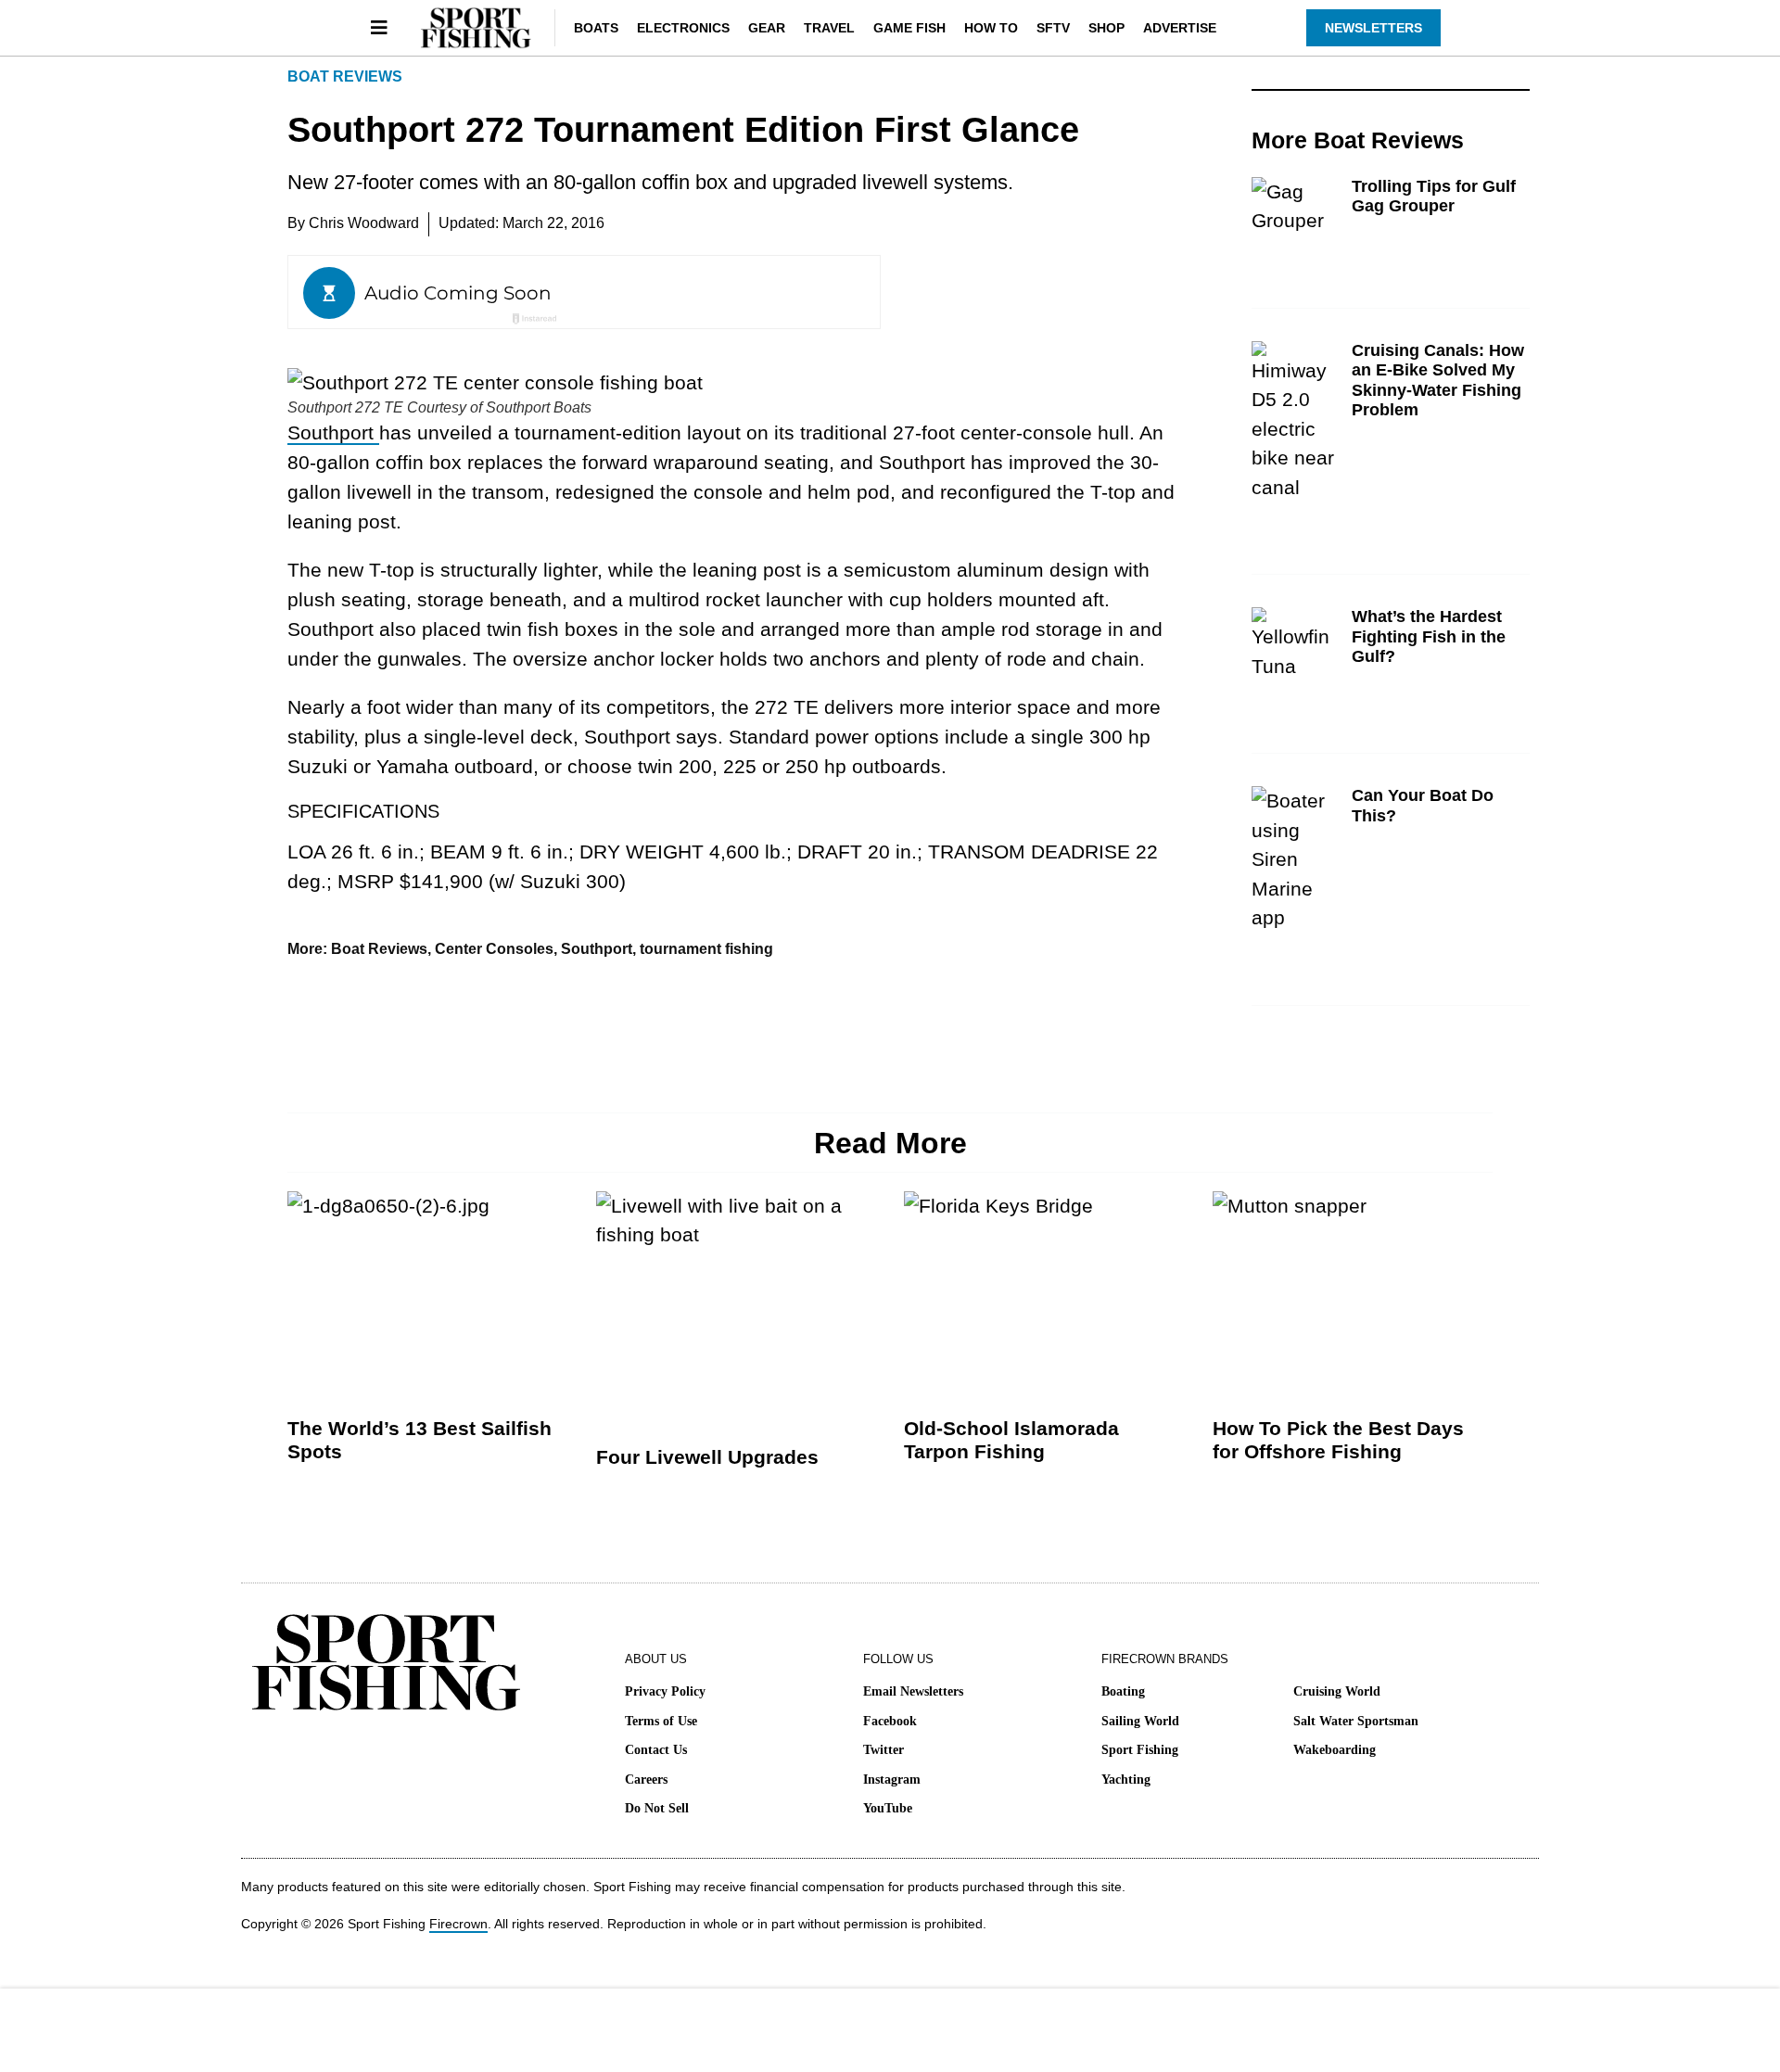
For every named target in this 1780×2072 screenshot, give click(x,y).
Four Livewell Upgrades (707, 1457)
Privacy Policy (665, 1691)
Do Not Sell (657, 1808)
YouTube (888, 1808)
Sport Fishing (1140, 1750)
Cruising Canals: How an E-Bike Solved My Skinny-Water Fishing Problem (1438, 381)
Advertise (1180, 28)
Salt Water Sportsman (1356, 1721)
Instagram (892, 1780)
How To (991, 28)
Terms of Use (661, 1721)
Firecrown (458, 1924)
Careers (646, 1780)
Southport (333, 432)
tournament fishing (706, 949)
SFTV (1053, 28)
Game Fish (909, 28)
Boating (1123, 1691)
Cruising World (1337, 1691)
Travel (829, 28)
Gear (767, 28)
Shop (1106, 28)
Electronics (683, 28)
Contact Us (656, 1750)
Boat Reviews (345, 76)
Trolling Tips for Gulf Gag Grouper (1434, 197)
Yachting (1126, 1780)
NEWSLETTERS (1373, 28)
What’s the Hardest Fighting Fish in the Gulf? (1429, 636)
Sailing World (1140, 1721)
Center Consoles (494, 949)
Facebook (890, 1721)
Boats (596, 28)
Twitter (884, 1750)
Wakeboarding (1335, 1750)
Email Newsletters (913, 1691)
